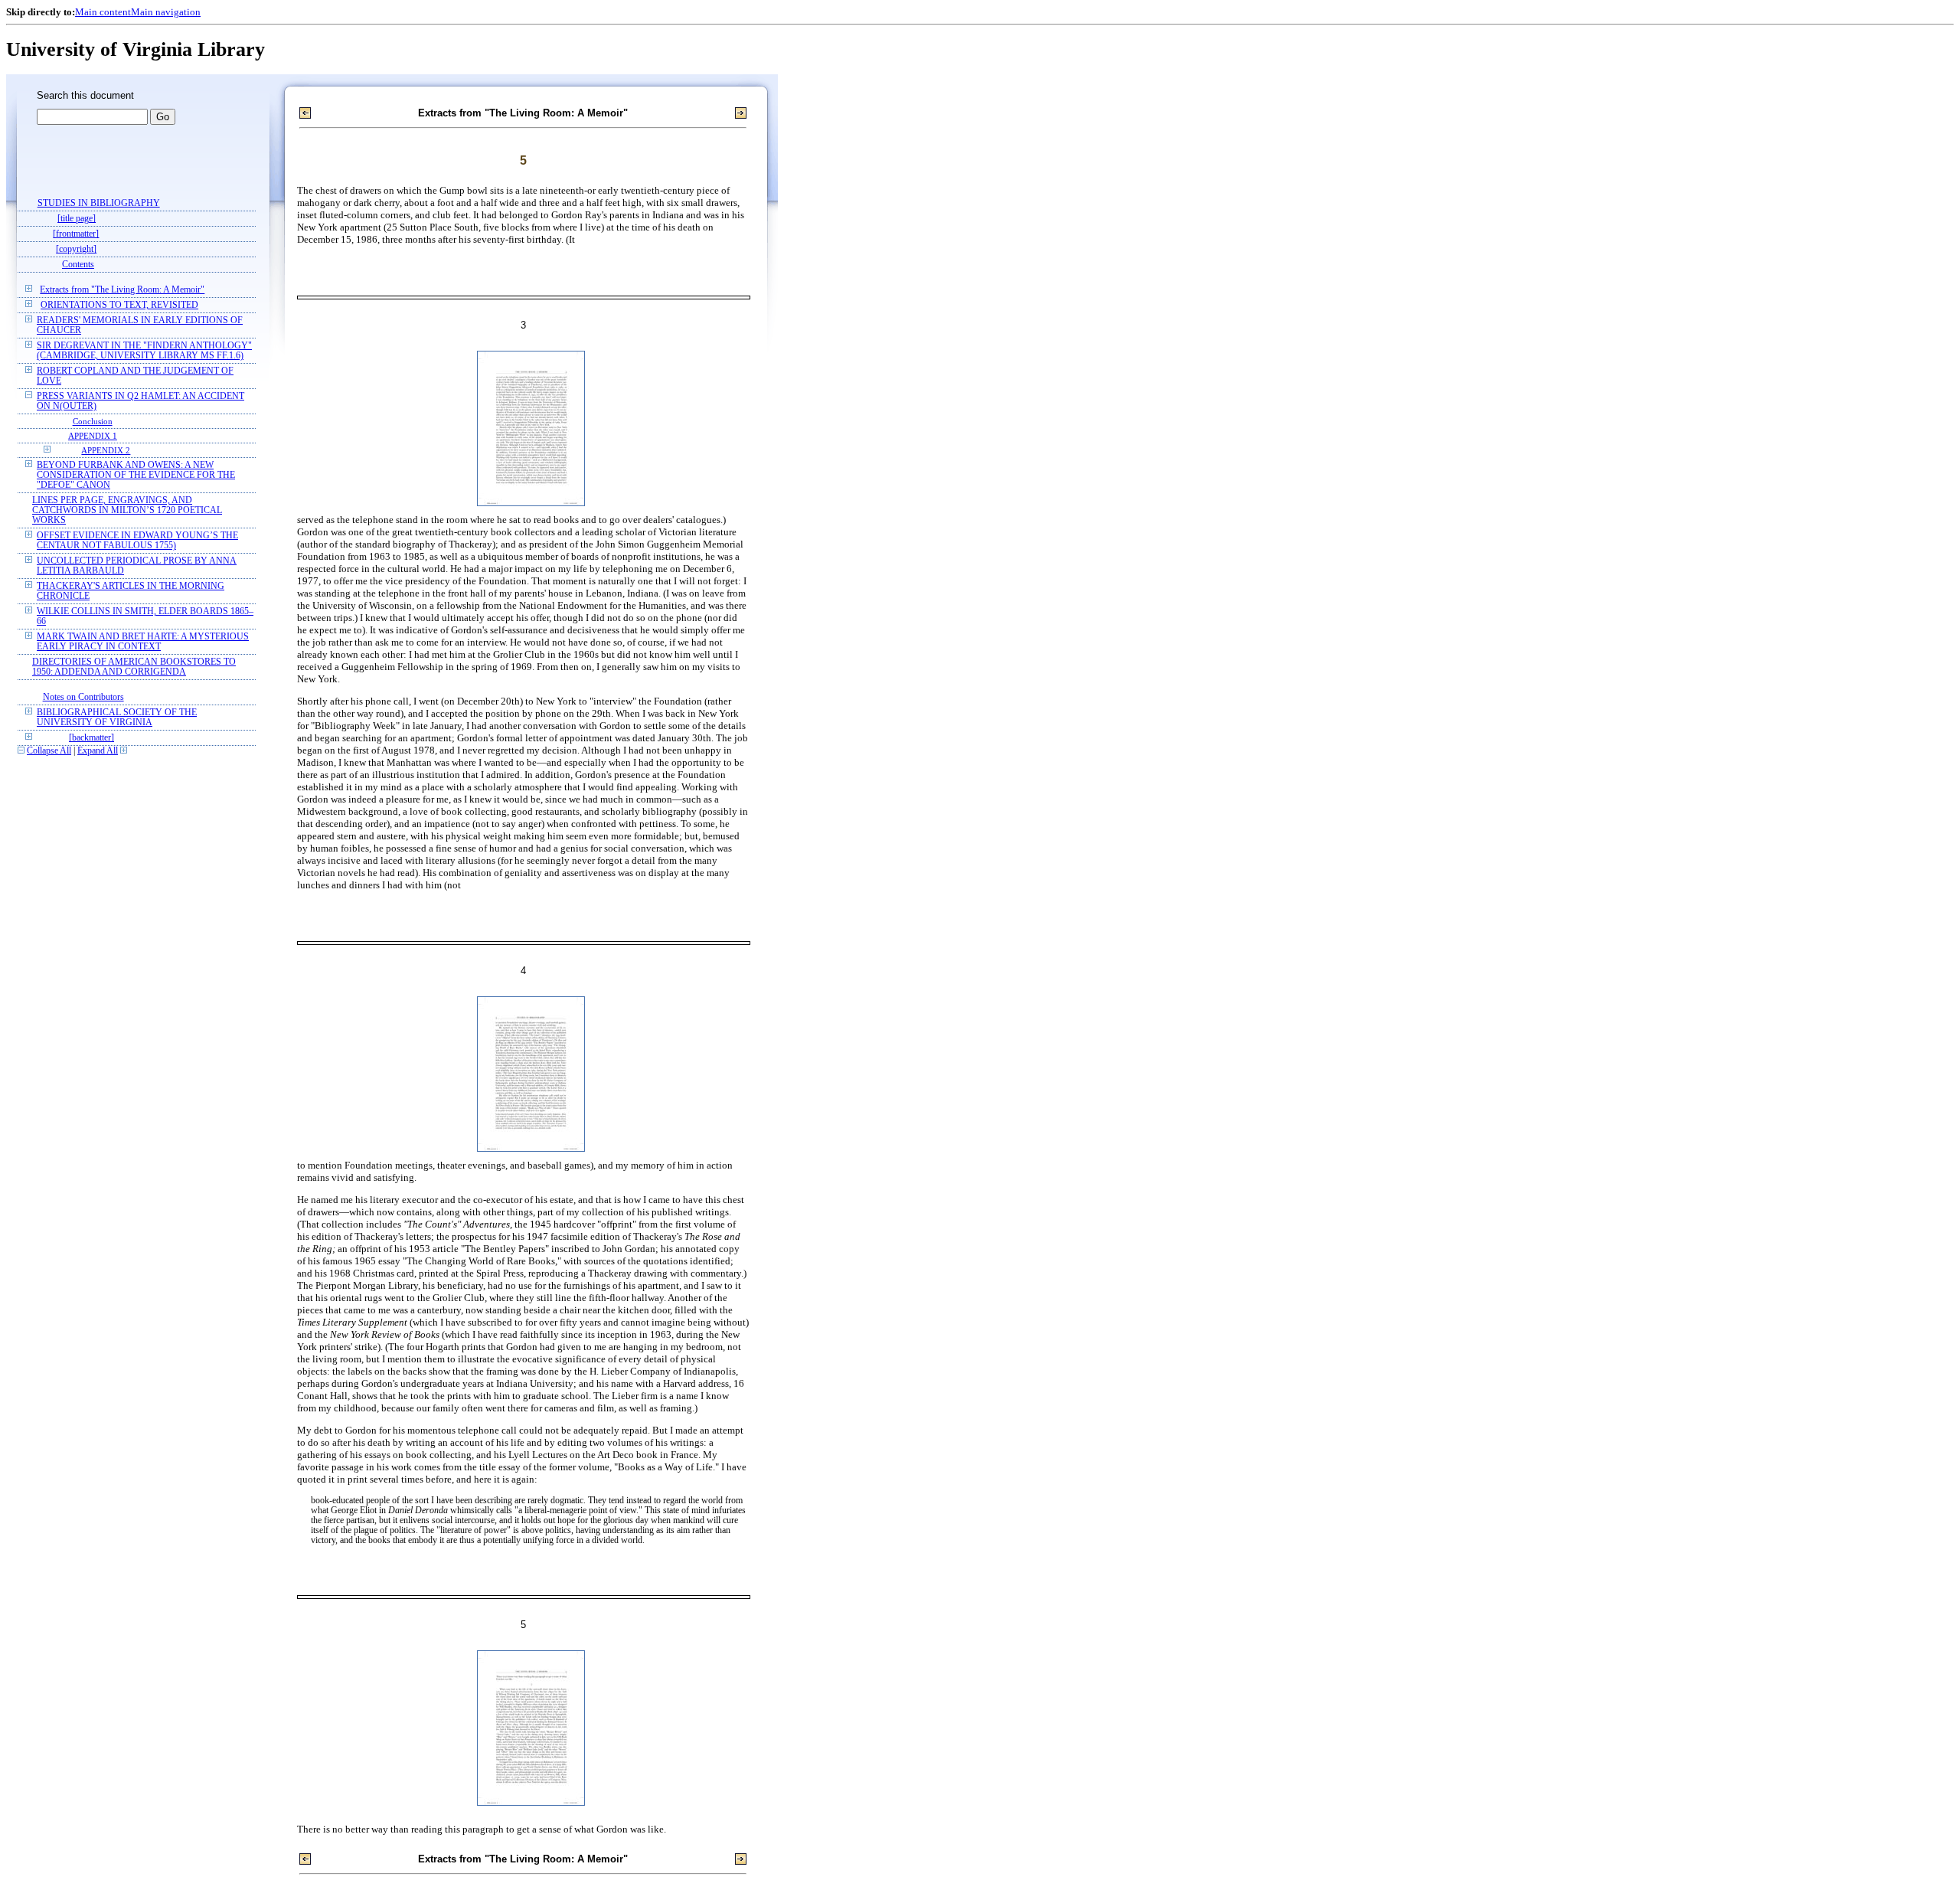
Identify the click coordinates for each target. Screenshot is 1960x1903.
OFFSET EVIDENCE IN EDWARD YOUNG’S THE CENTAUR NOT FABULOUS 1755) (137, 541)
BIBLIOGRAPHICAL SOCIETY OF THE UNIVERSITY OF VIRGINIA (117, 718)
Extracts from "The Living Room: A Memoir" (122, 290)
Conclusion (93, 421)
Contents (78, 265)
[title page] (77, 219)
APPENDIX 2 (106, 450)
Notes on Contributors (83, 697)
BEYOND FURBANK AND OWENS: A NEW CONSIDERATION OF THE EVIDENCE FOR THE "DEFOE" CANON (136, 475)
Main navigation (166, 12)
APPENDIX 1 (93, 436)
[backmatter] (91, 738)
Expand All (98, 751)
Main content (103, 12)
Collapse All (49, 751)
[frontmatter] (76, 234)
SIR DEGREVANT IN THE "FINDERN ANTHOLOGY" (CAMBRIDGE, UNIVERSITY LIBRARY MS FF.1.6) (144, 351)
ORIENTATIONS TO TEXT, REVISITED (119, 305)
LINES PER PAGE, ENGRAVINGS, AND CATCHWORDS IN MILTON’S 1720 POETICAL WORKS (127, 510)
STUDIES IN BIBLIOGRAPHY (99, 203)
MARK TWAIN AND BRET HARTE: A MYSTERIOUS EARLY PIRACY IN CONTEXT (143, 642)
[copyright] (76, 249)
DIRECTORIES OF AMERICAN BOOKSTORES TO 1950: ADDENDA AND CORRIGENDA (134, 667)
